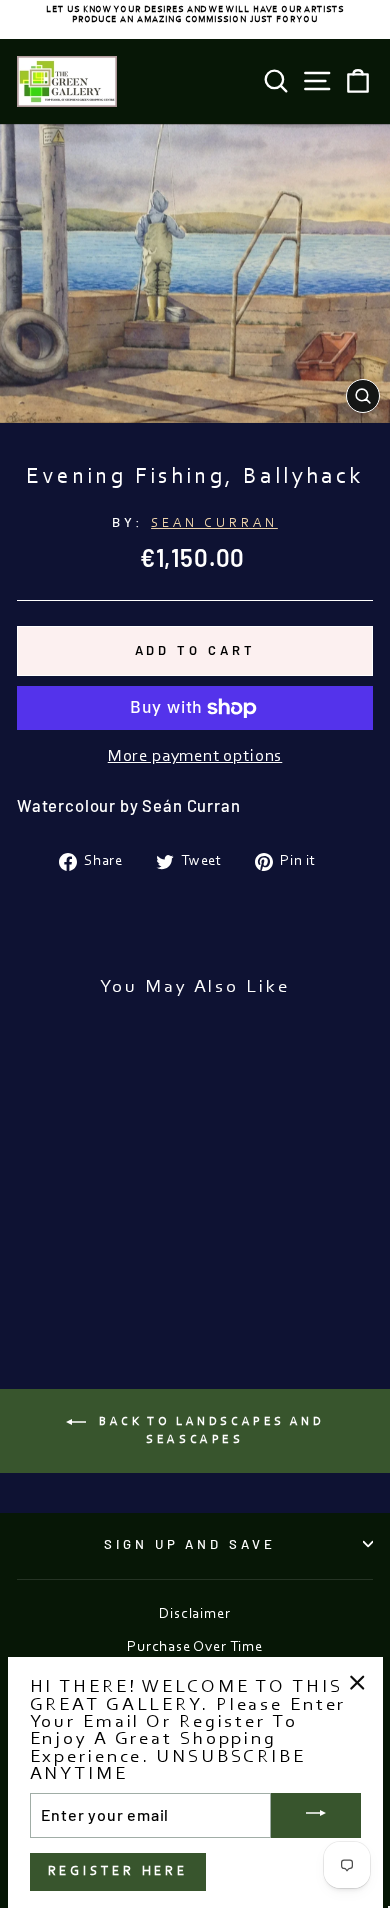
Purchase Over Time (195, 1647)
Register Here (118, 1871)
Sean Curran (214, 523)
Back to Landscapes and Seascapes (209, 1431)
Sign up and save (190, 1544)
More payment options (195, 757)
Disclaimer (194, 1614)
